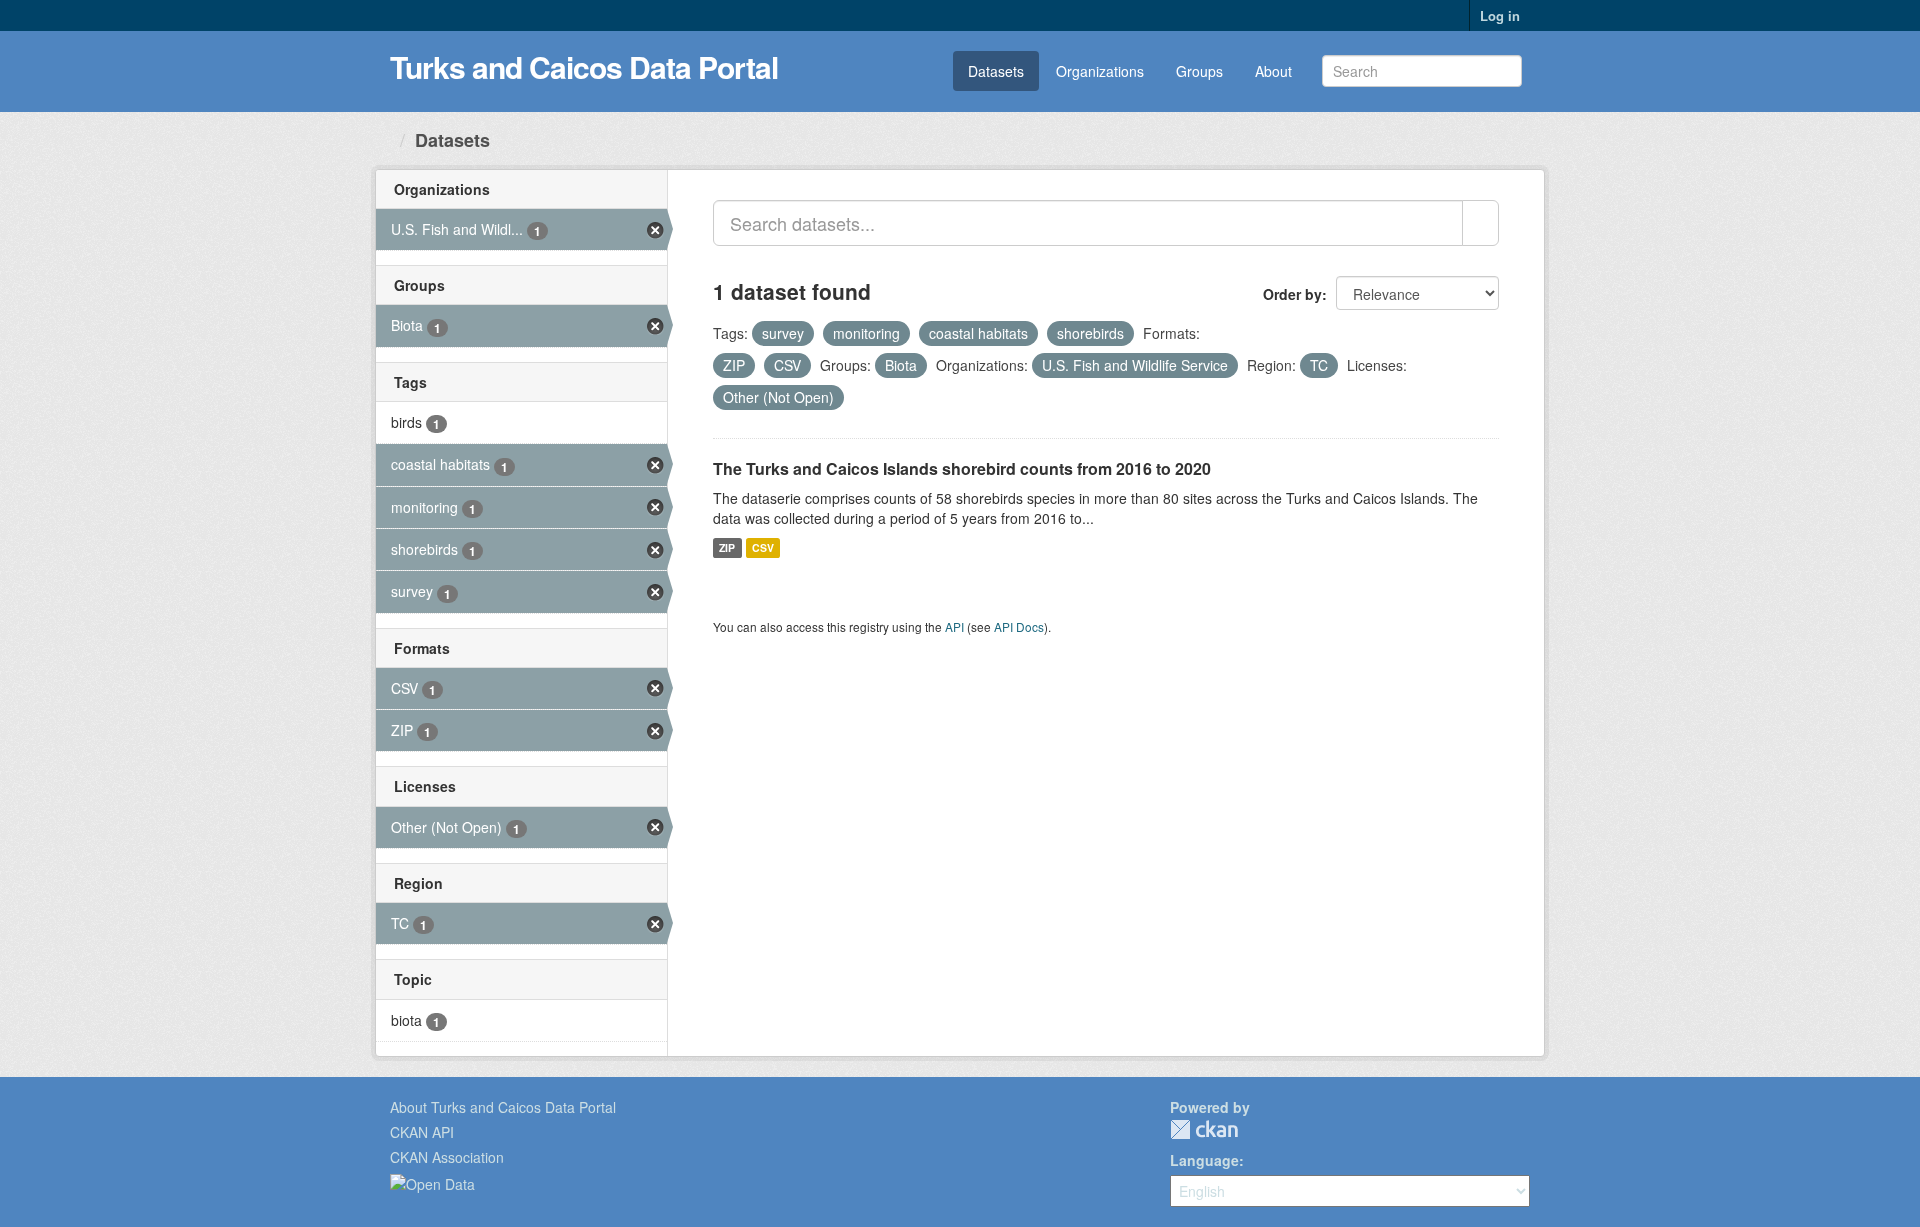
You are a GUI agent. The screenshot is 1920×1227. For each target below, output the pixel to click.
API (954, 626)
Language (1204, 1160)
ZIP (727, 547)
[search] (1480, 223)
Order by (1292, 294)
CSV (763, 547)
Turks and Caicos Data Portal (584, 66)
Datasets (996, 71)
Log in (1500, 15)
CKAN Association (447, 1157)
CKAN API (422, 1132)
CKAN (1204, 1129)
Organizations (1100, 71)
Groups (1199, 71)
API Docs (1019, 626)
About (1273, 71)
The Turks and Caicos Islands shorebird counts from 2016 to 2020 (962, 468)
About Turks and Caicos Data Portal (503, 1107)
